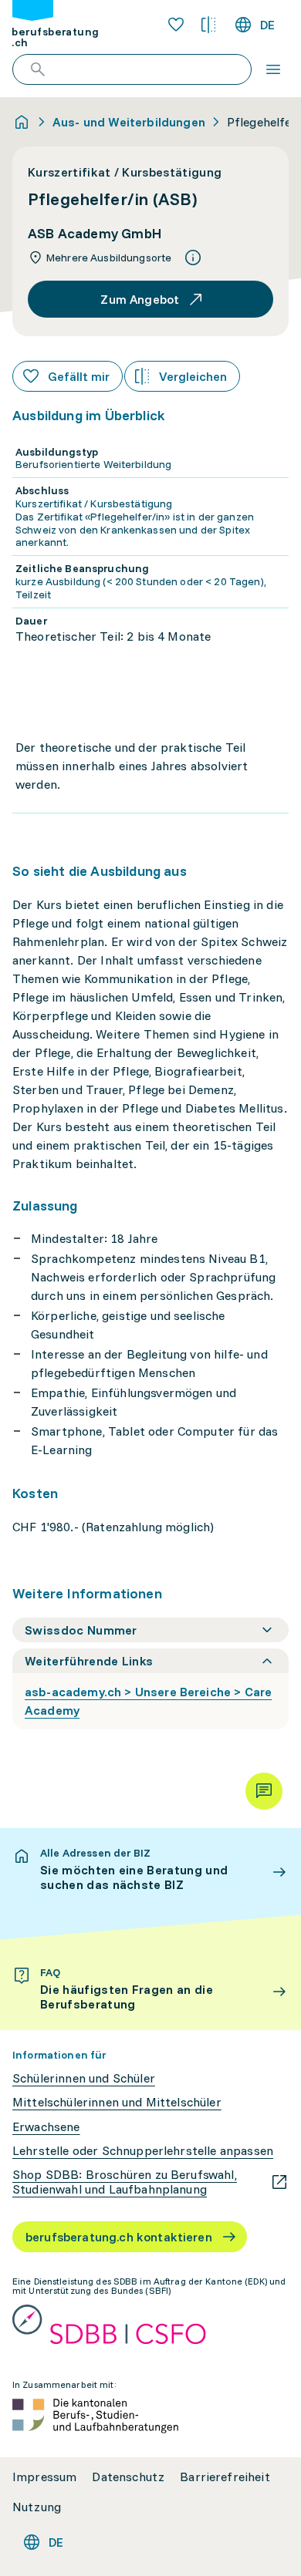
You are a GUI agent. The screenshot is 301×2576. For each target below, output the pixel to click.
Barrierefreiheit (225, 2477)
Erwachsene (46, 2127)
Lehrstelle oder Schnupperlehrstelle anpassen (143, 2151)
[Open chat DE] (264, 1791)
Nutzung (37, 2507)
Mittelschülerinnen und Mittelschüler (117, 2102)
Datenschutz (128, 2477)
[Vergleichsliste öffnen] (208, 25)
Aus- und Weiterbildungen (129, 122)
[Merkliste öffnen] (176, 25)
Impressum (44, 2477)
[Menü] (273, 69)
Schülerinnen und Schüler (84, 2078)
